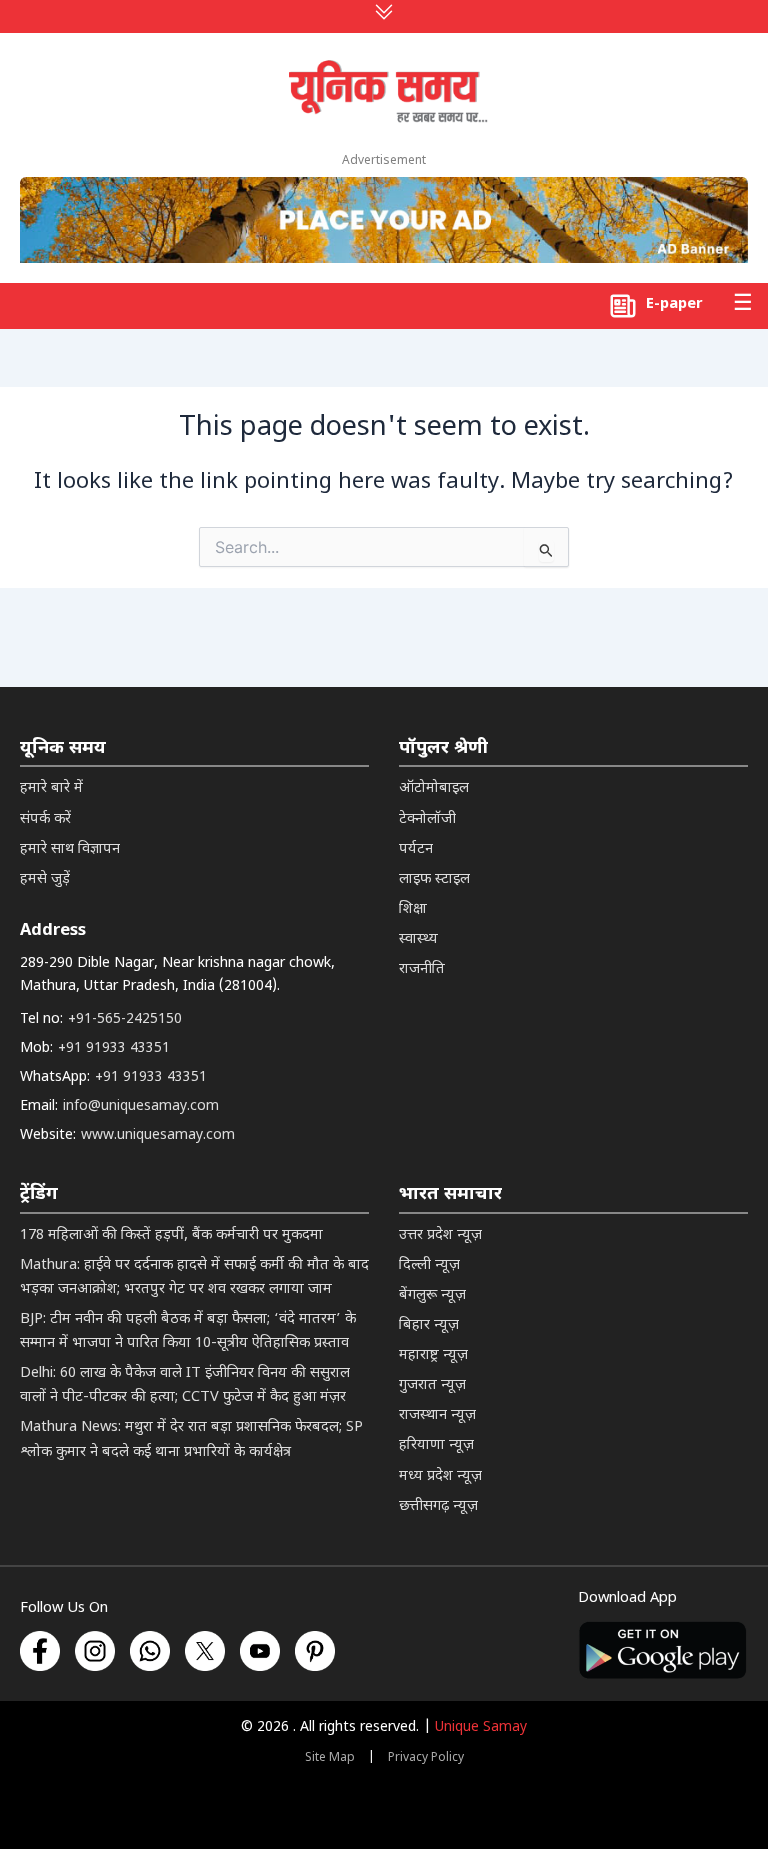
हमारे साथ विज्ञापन (70, 849)
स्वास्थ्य (418, 939)
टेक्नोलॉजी (427, 819)
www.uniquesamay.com (158, 1135)
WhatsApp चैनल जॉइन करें (376, 1621)
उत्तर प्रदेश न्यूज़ (440, 1235)
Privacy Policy (426, 1758)
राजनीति (422, 969)
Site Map (330, 1758)
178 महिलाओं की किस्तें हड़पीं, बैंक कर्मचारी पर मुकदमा (171, 1235)
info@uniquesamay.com (141, 1106)
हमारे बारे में (51, 788)
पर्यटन (416, 849)
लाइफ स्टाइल (434, 879)
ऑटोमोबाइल (434, 788)
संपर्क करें (45, 819)
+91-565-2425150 (125, 1019)
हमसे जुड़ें (45, 879)
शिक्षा (413, 909)
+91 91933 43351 (114, 1048)
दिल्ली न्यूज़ (429, 1265)
